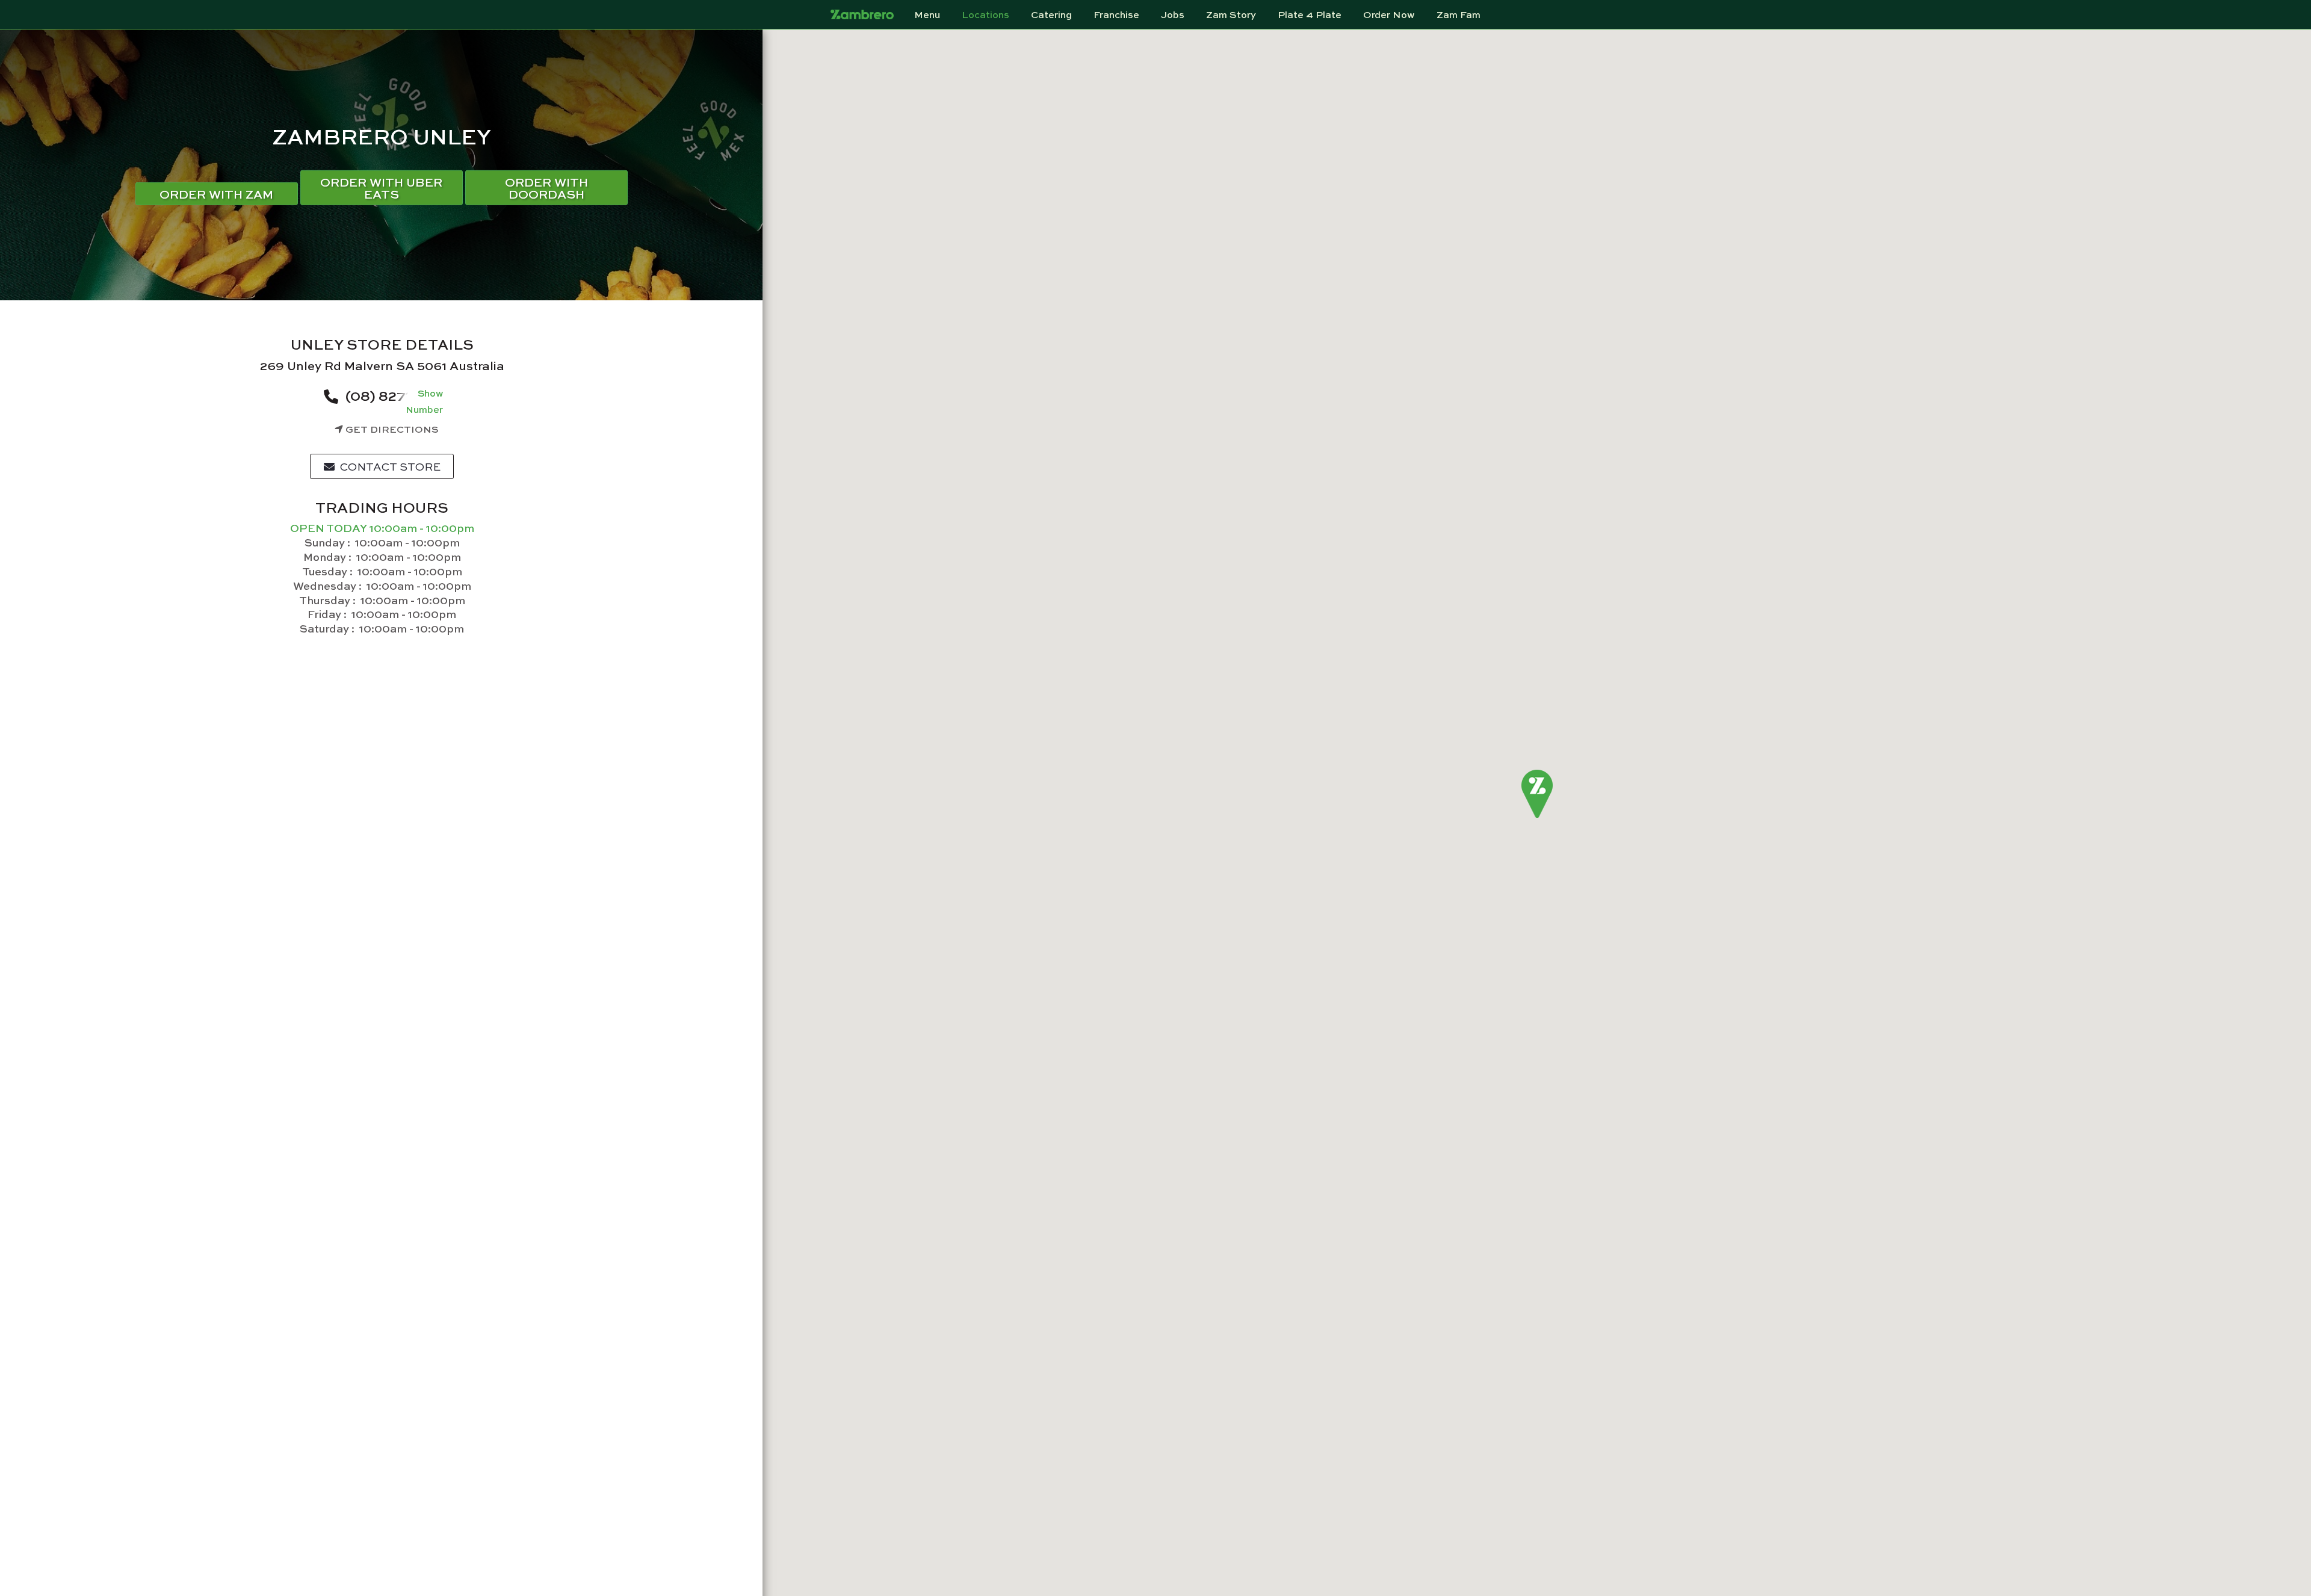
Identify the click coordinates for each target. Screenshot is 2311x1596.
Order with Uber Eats (381, 187)
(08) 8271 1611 (391, 395)
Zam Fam (1459, 14)
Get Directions (391, 429)
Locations (985, 14)
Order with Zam (216, 193)
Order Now (1389, 14)
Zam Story (1231, 14)
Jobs (1173, 14)
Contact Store (389, 466)
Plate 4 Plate (1310, 14)
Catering (1051, 14)
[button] (1537, 794)
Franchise (1116, 14)
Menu (927, 14)
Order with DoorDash (546, 187)
